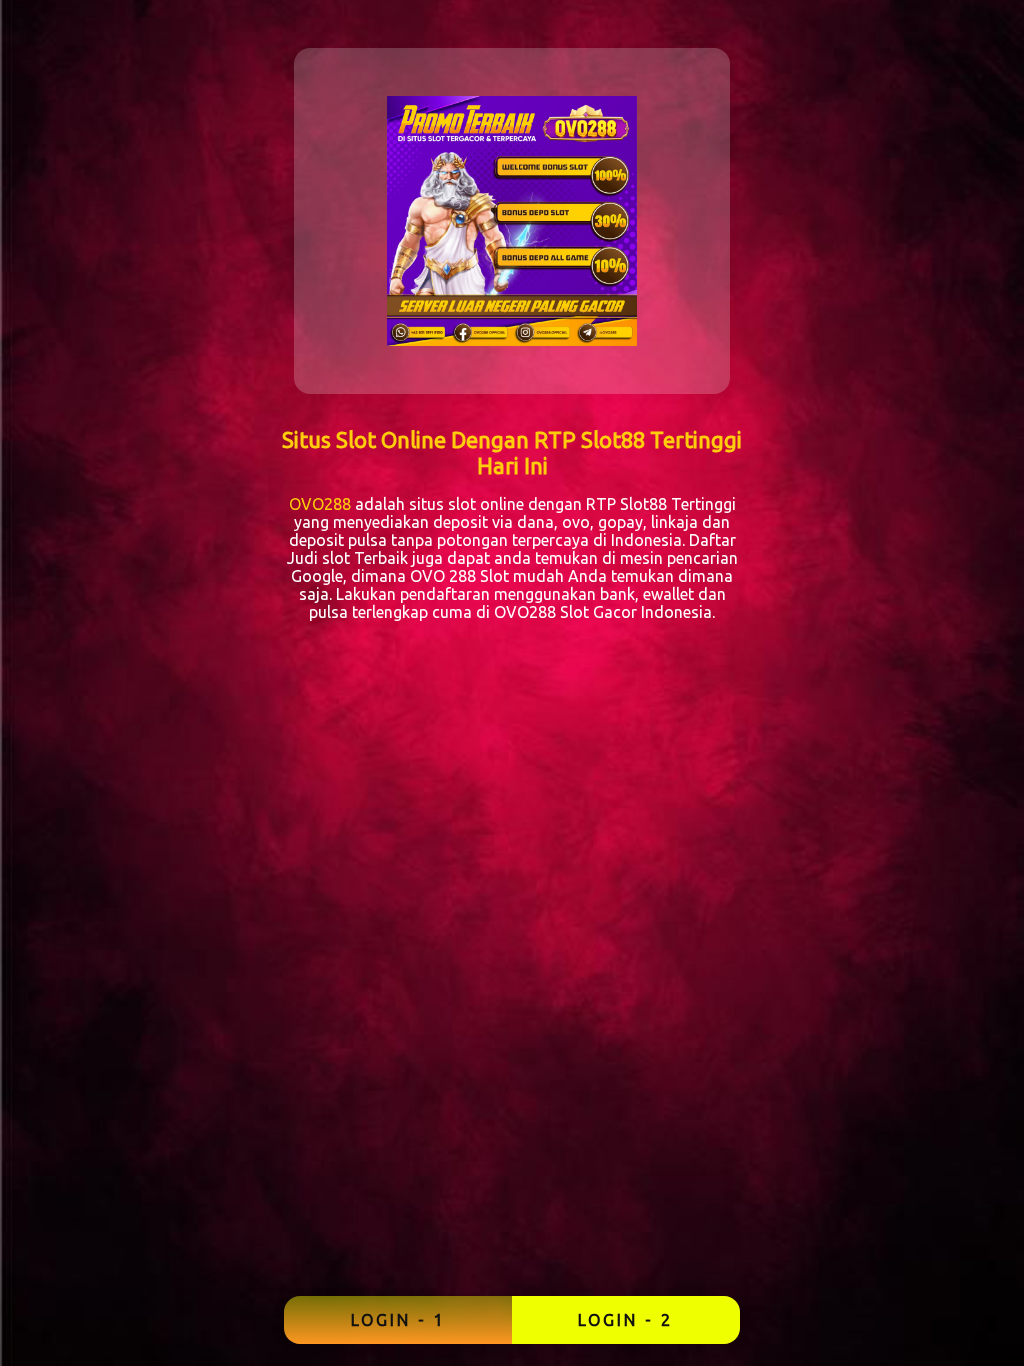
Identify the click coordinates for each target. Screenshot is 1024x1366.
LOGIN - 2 (625, 1320)
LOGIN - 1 (398, 1320)
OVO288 (320, 504)
